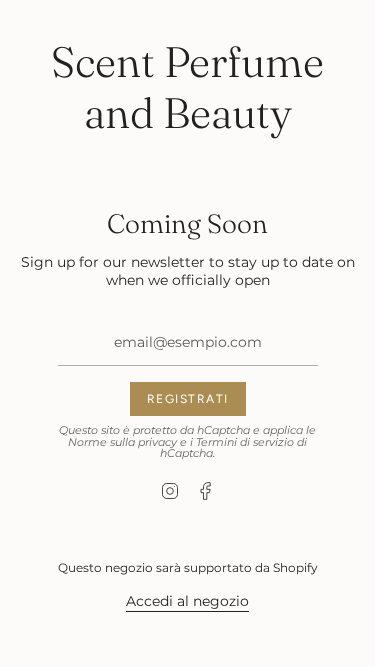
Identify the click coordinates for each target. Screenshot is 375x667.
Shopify (295, 567)
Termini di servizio (245, 442)
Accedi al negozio (187, 601)
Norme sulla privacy (122, 442)
